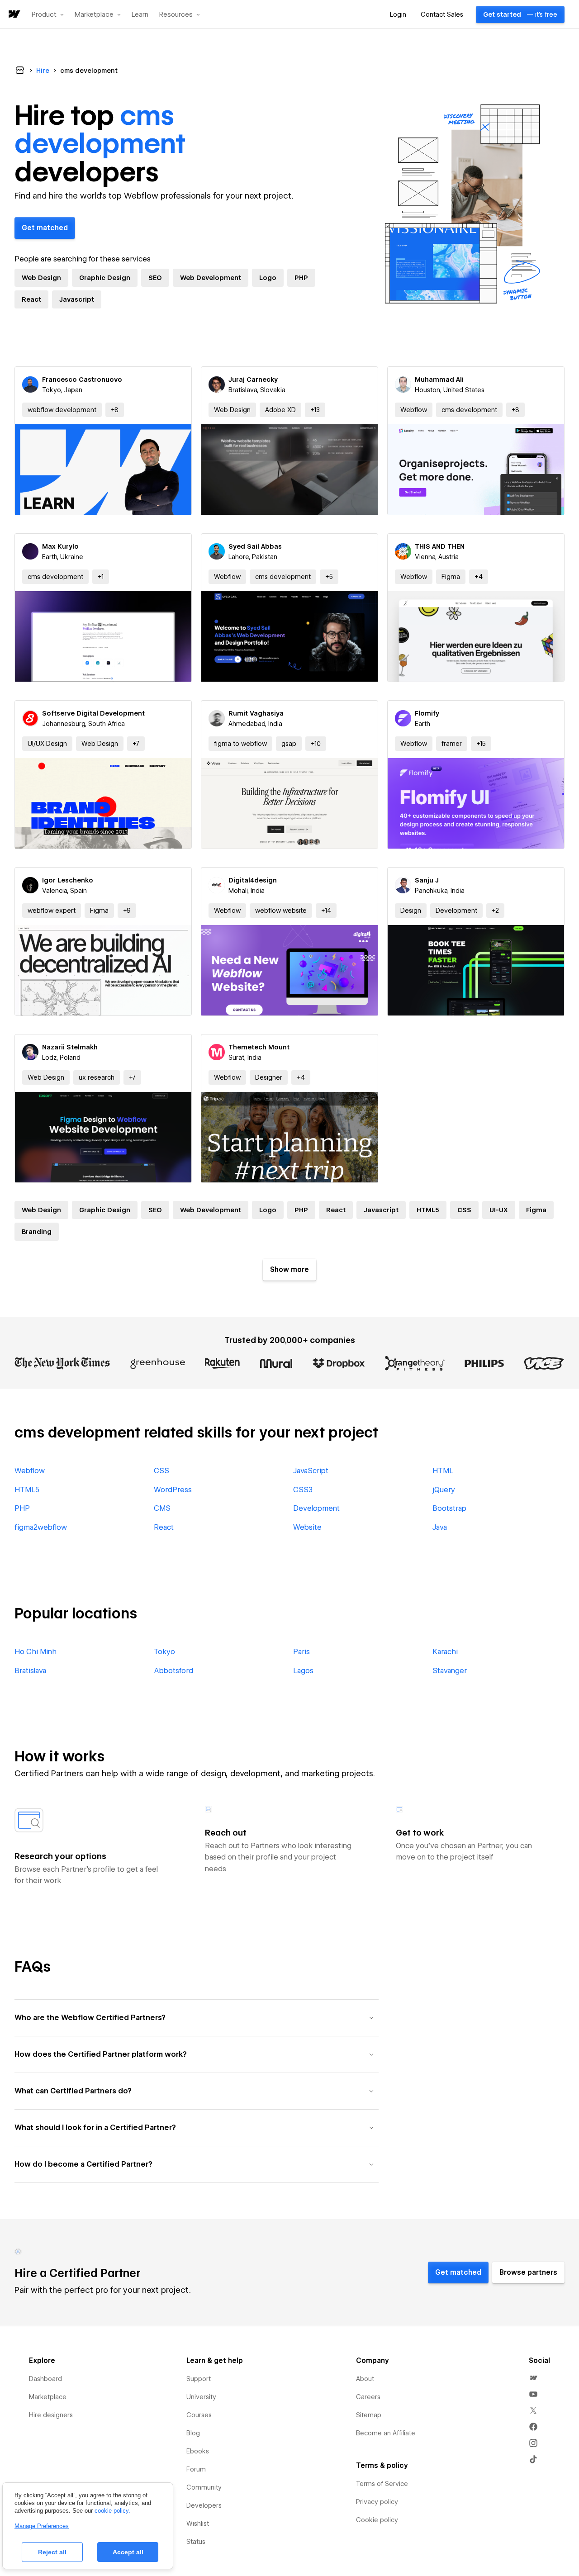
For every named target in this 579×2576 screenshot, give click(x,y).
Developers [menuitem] (204, 2505)
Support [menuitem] (199, 2379)
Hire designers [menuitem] (51, 2415)
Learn (140, 15)
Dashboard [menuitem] (45, 2379)
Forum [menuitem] (196, 2469)
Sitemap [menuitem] (369, 2415)
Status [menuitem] (196, 2542)
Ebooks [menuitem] (198, 2451)
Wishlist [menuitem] (198, 2524)
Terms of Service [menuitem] (382, 2484)
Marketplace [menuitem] (48, 2397)
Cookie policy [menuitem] (377, 2520)
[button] (48, 14)
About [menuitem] (365, 2379)
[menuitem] (533, 2378)
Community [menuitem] (204, 2487)
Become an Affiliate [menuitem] (386, 2433)
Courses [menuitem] (199, 2415)
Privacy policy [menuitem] (377, 2502)
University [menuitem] (201, 2397)
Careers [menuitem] (368, 2397)
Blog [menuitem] (193, 2433)
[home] (14, 15)
